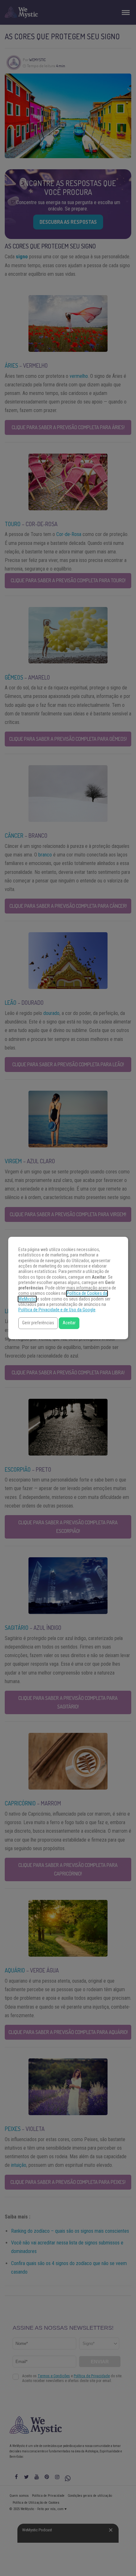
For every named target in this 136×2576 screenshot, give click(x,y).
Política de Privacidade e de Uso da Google (57, 1310)
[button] (38, 1323)
